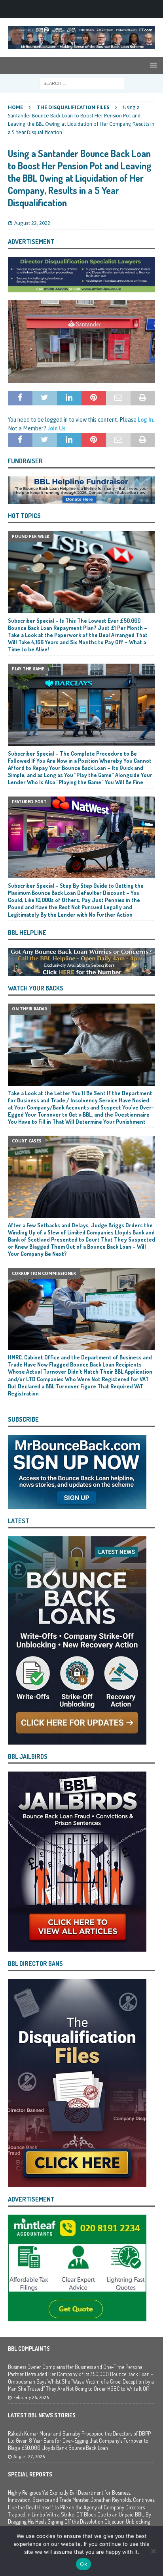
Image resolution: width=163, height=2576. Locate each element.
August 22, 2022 (32, 223)
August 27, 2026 (29, 2457)
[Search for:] (82, 83)
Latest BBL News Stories (42, 2415)
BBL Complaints (29, 2349)
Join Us (56, 428)
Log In (145, 420)
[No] (153, 2551)
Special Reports (30, 2474)
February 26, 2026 (31, 2397)
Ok (83, 2564)
